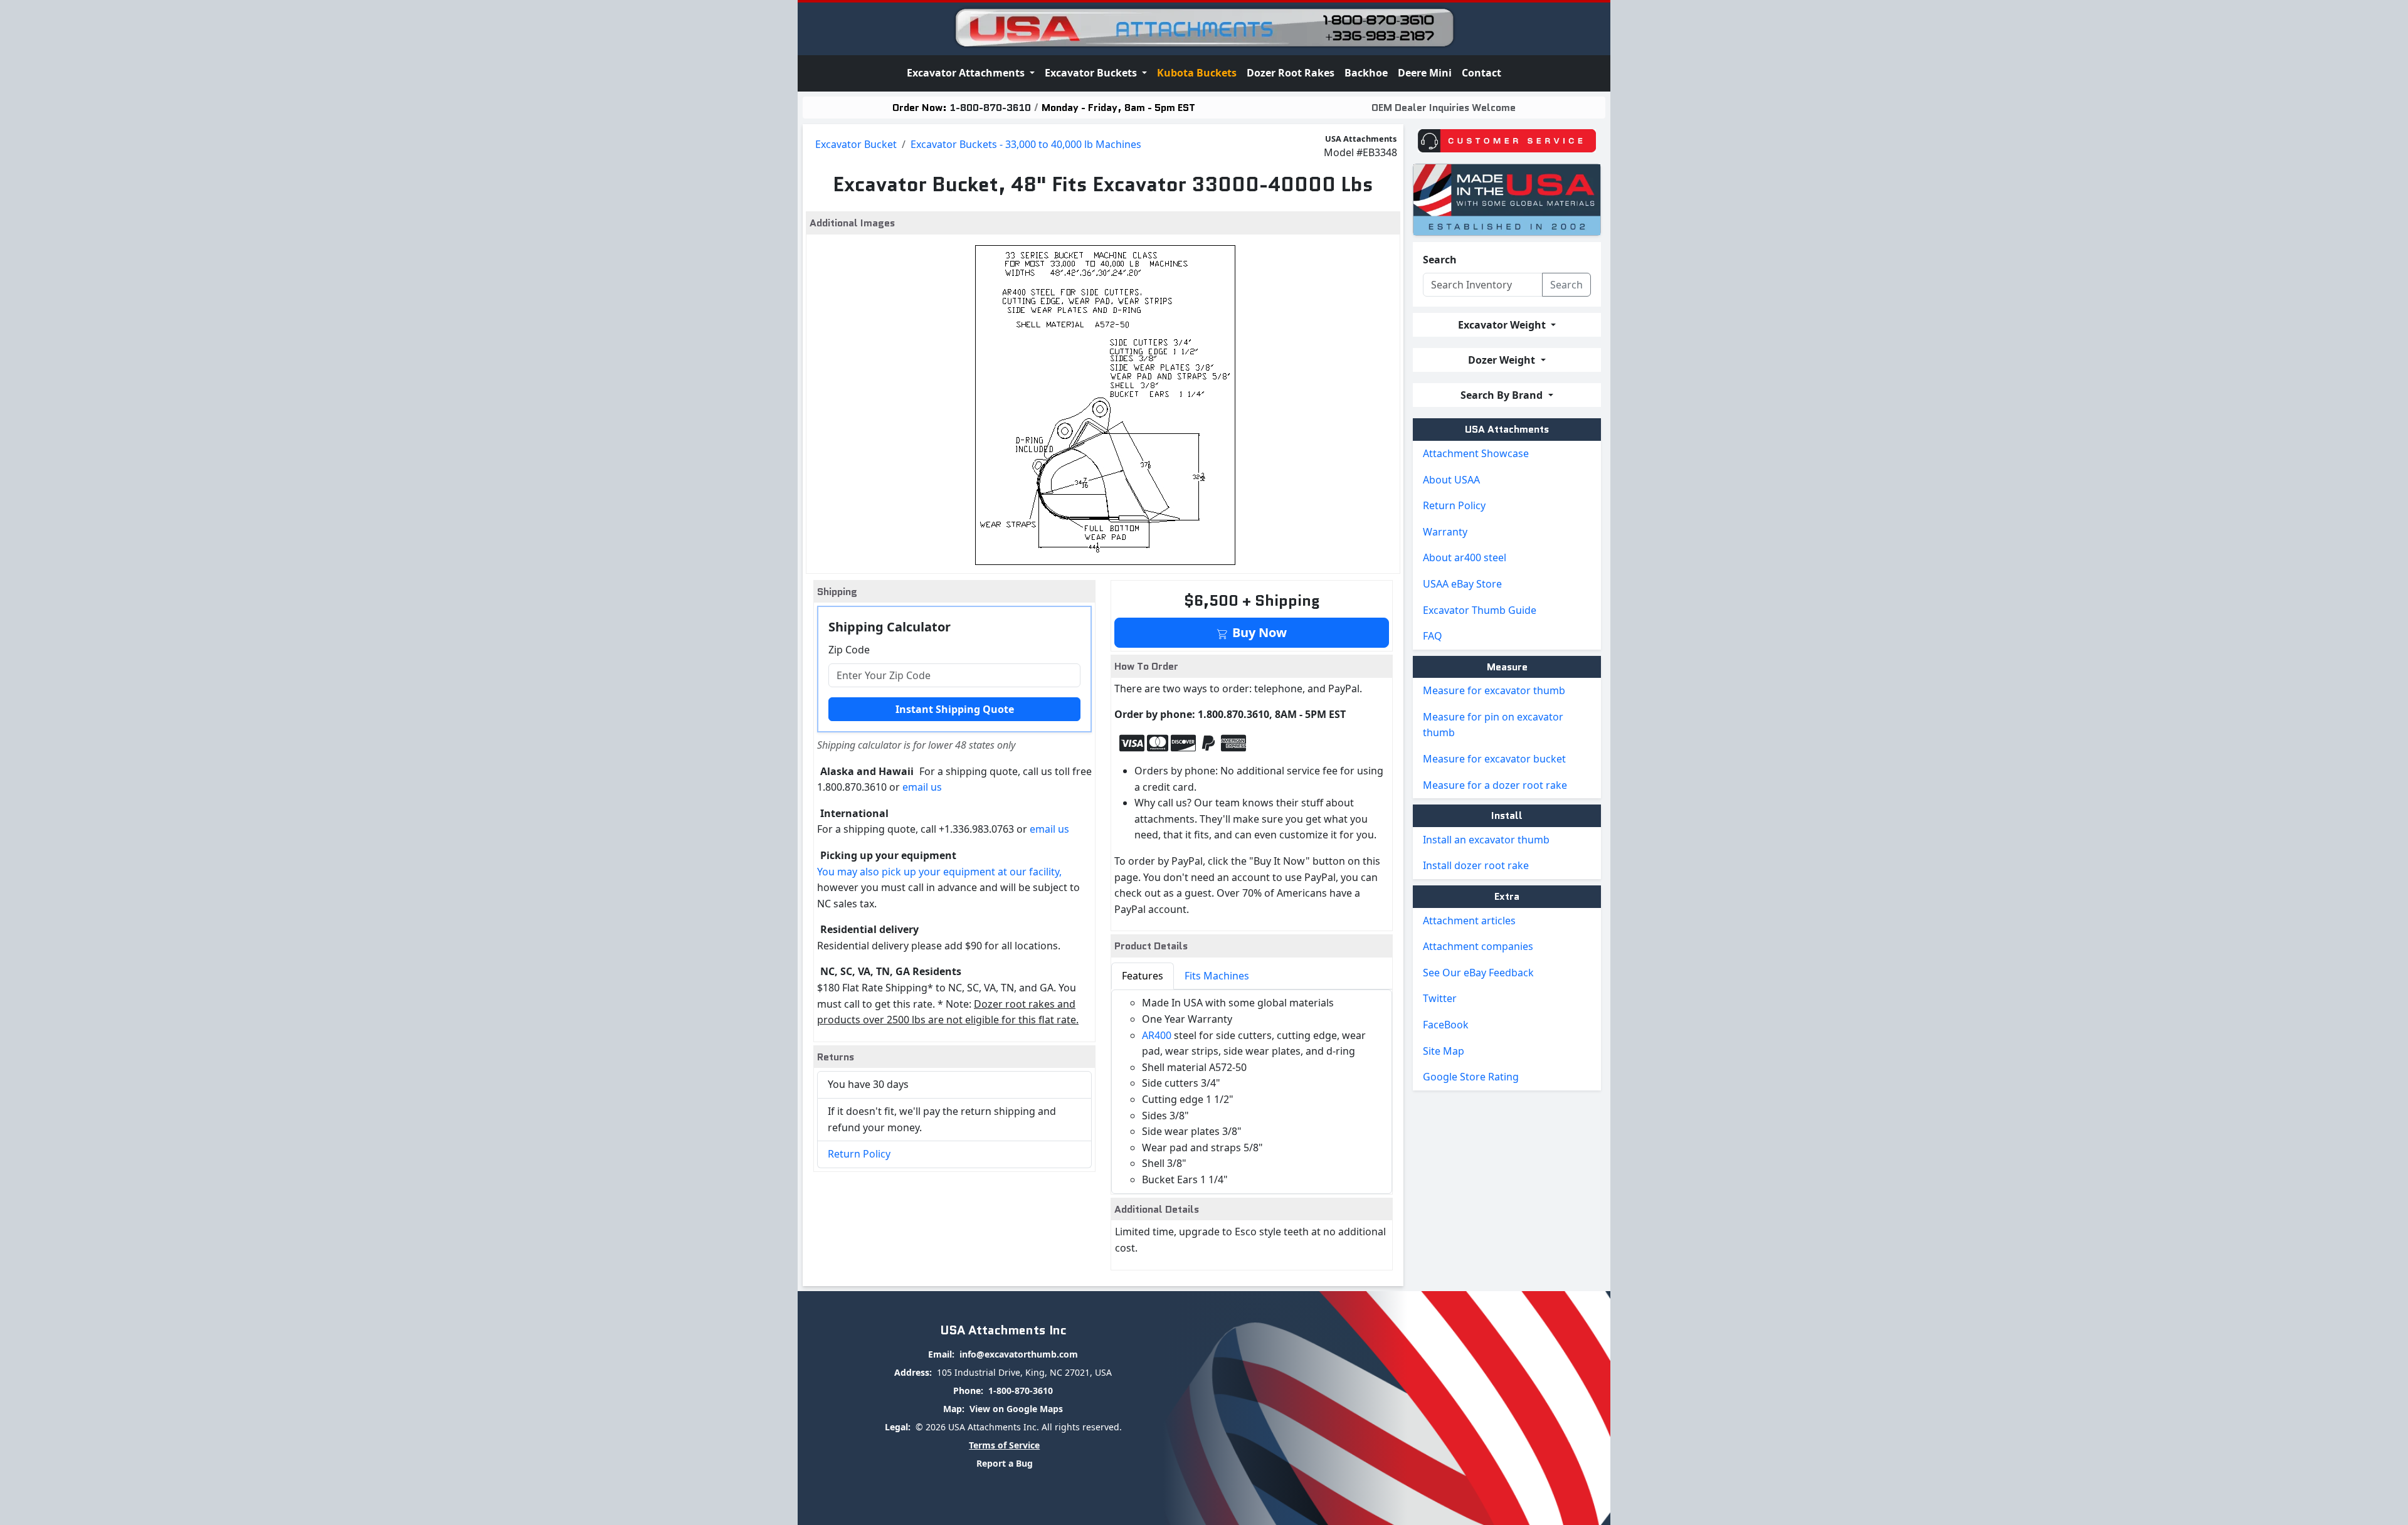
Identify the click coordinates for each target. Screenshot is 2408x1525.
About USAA (1451, 480)
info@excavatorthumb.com (1019, 1354)
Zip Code (849, 650)
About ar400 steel (1465, 557)
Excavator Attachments (967, 73)
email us (922, 787)
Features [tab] (1143, 976)
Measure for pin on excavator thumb (1493, 725)
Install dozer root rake (1476, 865)
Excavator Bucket (856, 144)
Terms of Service (1004, 1445)
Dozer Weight (1503, 360)
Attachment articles (1469, 921)
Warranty (1445, 532)
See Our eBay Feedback (1478, 973)
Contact (1481, 73)
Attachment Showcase (1476, 453)
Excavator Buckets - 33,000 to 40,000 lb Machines (1026, 144)
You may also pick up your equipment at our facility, (939, 872)
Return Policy (859, 1154)
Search (1440, 260)
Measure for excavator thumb (1494, 690)
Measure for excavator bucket (1494, 759)
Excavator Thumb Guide (1480, 610)
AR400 (1157, 1035)
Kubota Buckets (1197, 73)
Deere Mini (1425, 73)
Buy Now (1258, 632)
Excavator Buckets (1092, 73)
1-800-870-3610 (990, 108)
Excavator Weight (1503, 325)
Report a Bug (1005, 1463)
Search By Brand (1503, 395)
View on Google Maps (1016, 1409)
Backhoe (1366, 73)
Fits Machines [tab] (1217, 976)
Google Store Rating (1471, 1077)
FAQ (1433, 636)
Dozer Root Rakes (1291, 73)
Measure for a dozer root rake (1495, 785)
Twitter (1440, 998)
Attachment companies (1478, 946)
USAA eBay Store (1462, 584)
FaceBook (1446, 1025)
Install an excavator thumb (1486, 840)
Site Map (1444, 1051)
